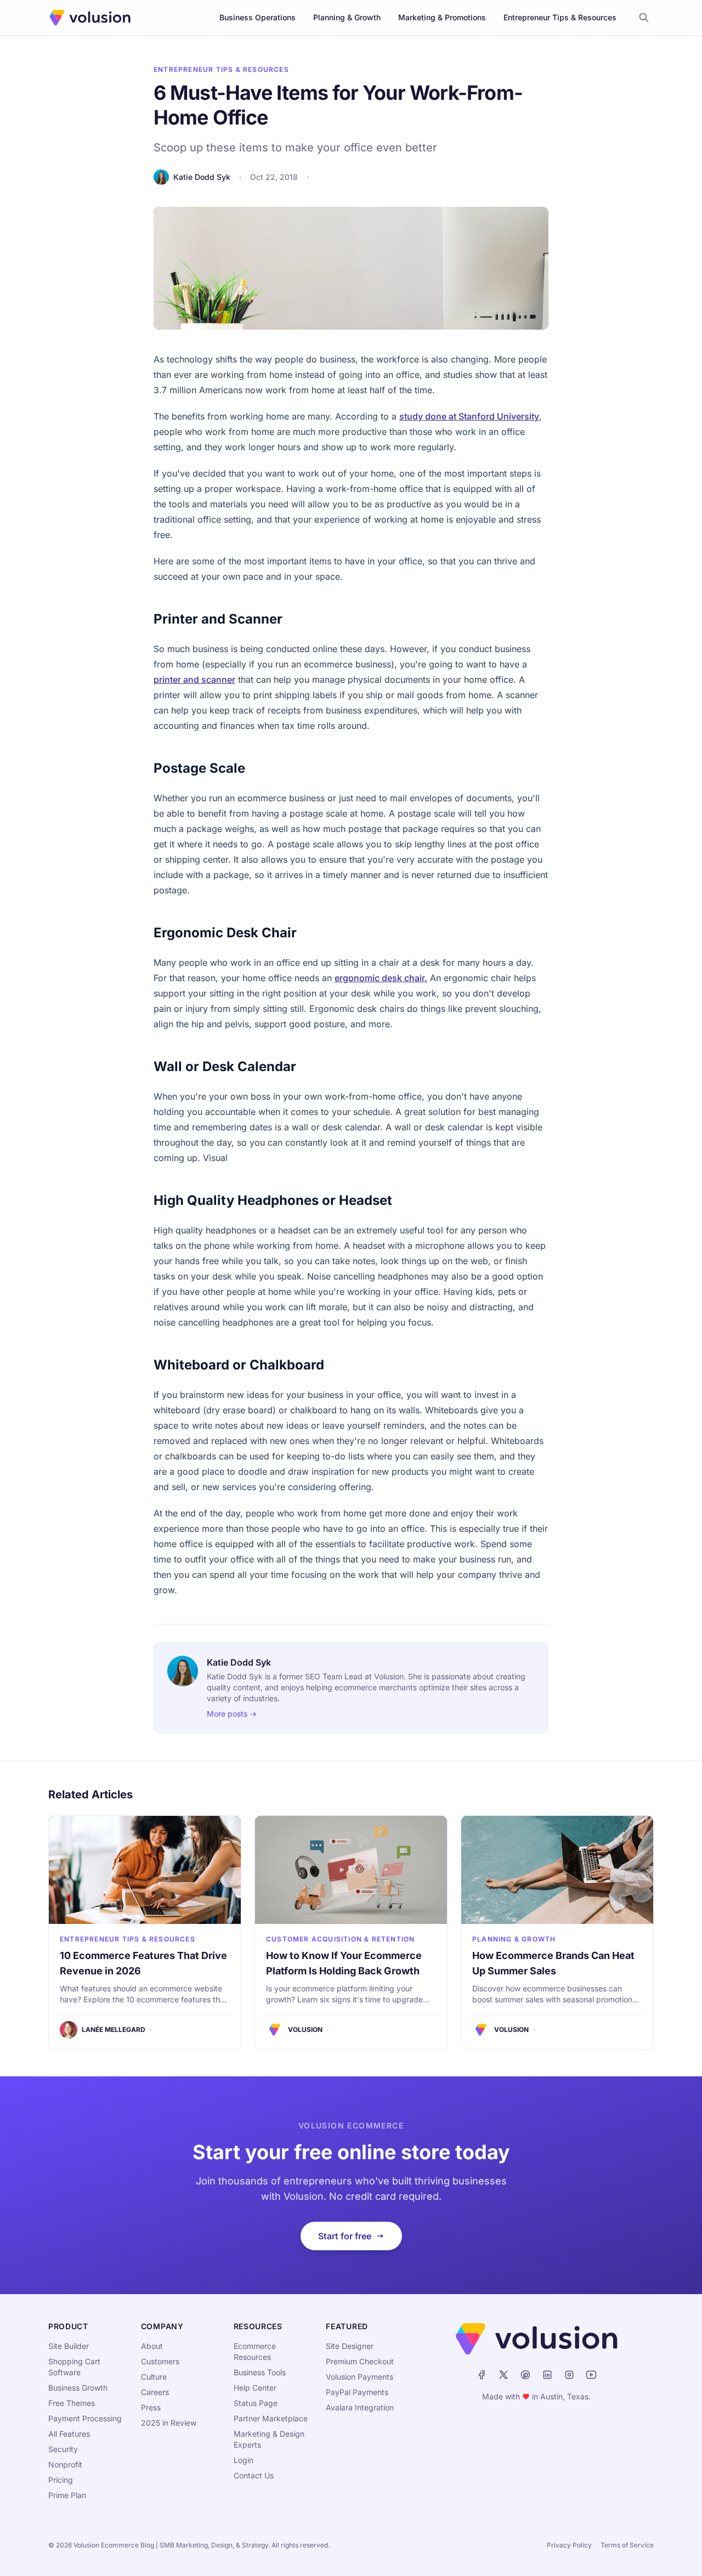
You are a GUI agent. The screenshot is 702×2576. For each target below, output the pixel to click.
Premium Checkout (360, 2361)
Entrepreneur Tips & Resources (560, 17)
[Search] (644, 18)
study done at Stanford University (469, 416)
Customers (160, 2361)
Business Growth (78, 2388)
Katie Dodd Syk (202, 177)
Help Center (255, 2388)
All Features (69, 2434)
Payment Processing (85, 2418)
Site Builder (69, 2346)
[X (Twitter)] (503, 2375)
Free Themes (72, 2403)
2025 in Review (169, 2423)
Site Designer (350, 2346)
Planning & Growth (347, 17)
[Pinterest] (525, 2375)
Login (244, 2460)
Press (151, 2407)
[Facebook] (482, 2375)
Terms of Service (627, 2545)
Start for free (345, 2236)
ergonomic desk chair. (381, 978)
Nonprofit (65, 2464)
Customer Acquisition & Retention (340, 1939)
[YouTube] (591, 2375)
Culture (154, 2377)
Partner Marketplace (271, 2418)
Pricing (61, 2480)
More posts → (232, 1714)
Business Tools (260, 2372)
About (152, 2346)
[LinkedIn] (547, 2375)
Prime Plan (67, 2495)
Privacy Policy (569, 2545)
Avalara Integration (360, 2407)
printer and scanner (194, 680)
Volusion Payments (360, 2377)
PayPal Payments (357, 2392)
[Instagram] (569, 2375)
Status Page (256, 2403)
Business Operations (257, 17)
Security (63, 2449)
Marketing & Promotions (442, 17)
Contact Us (254, 2475)
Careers (155, 2392)
